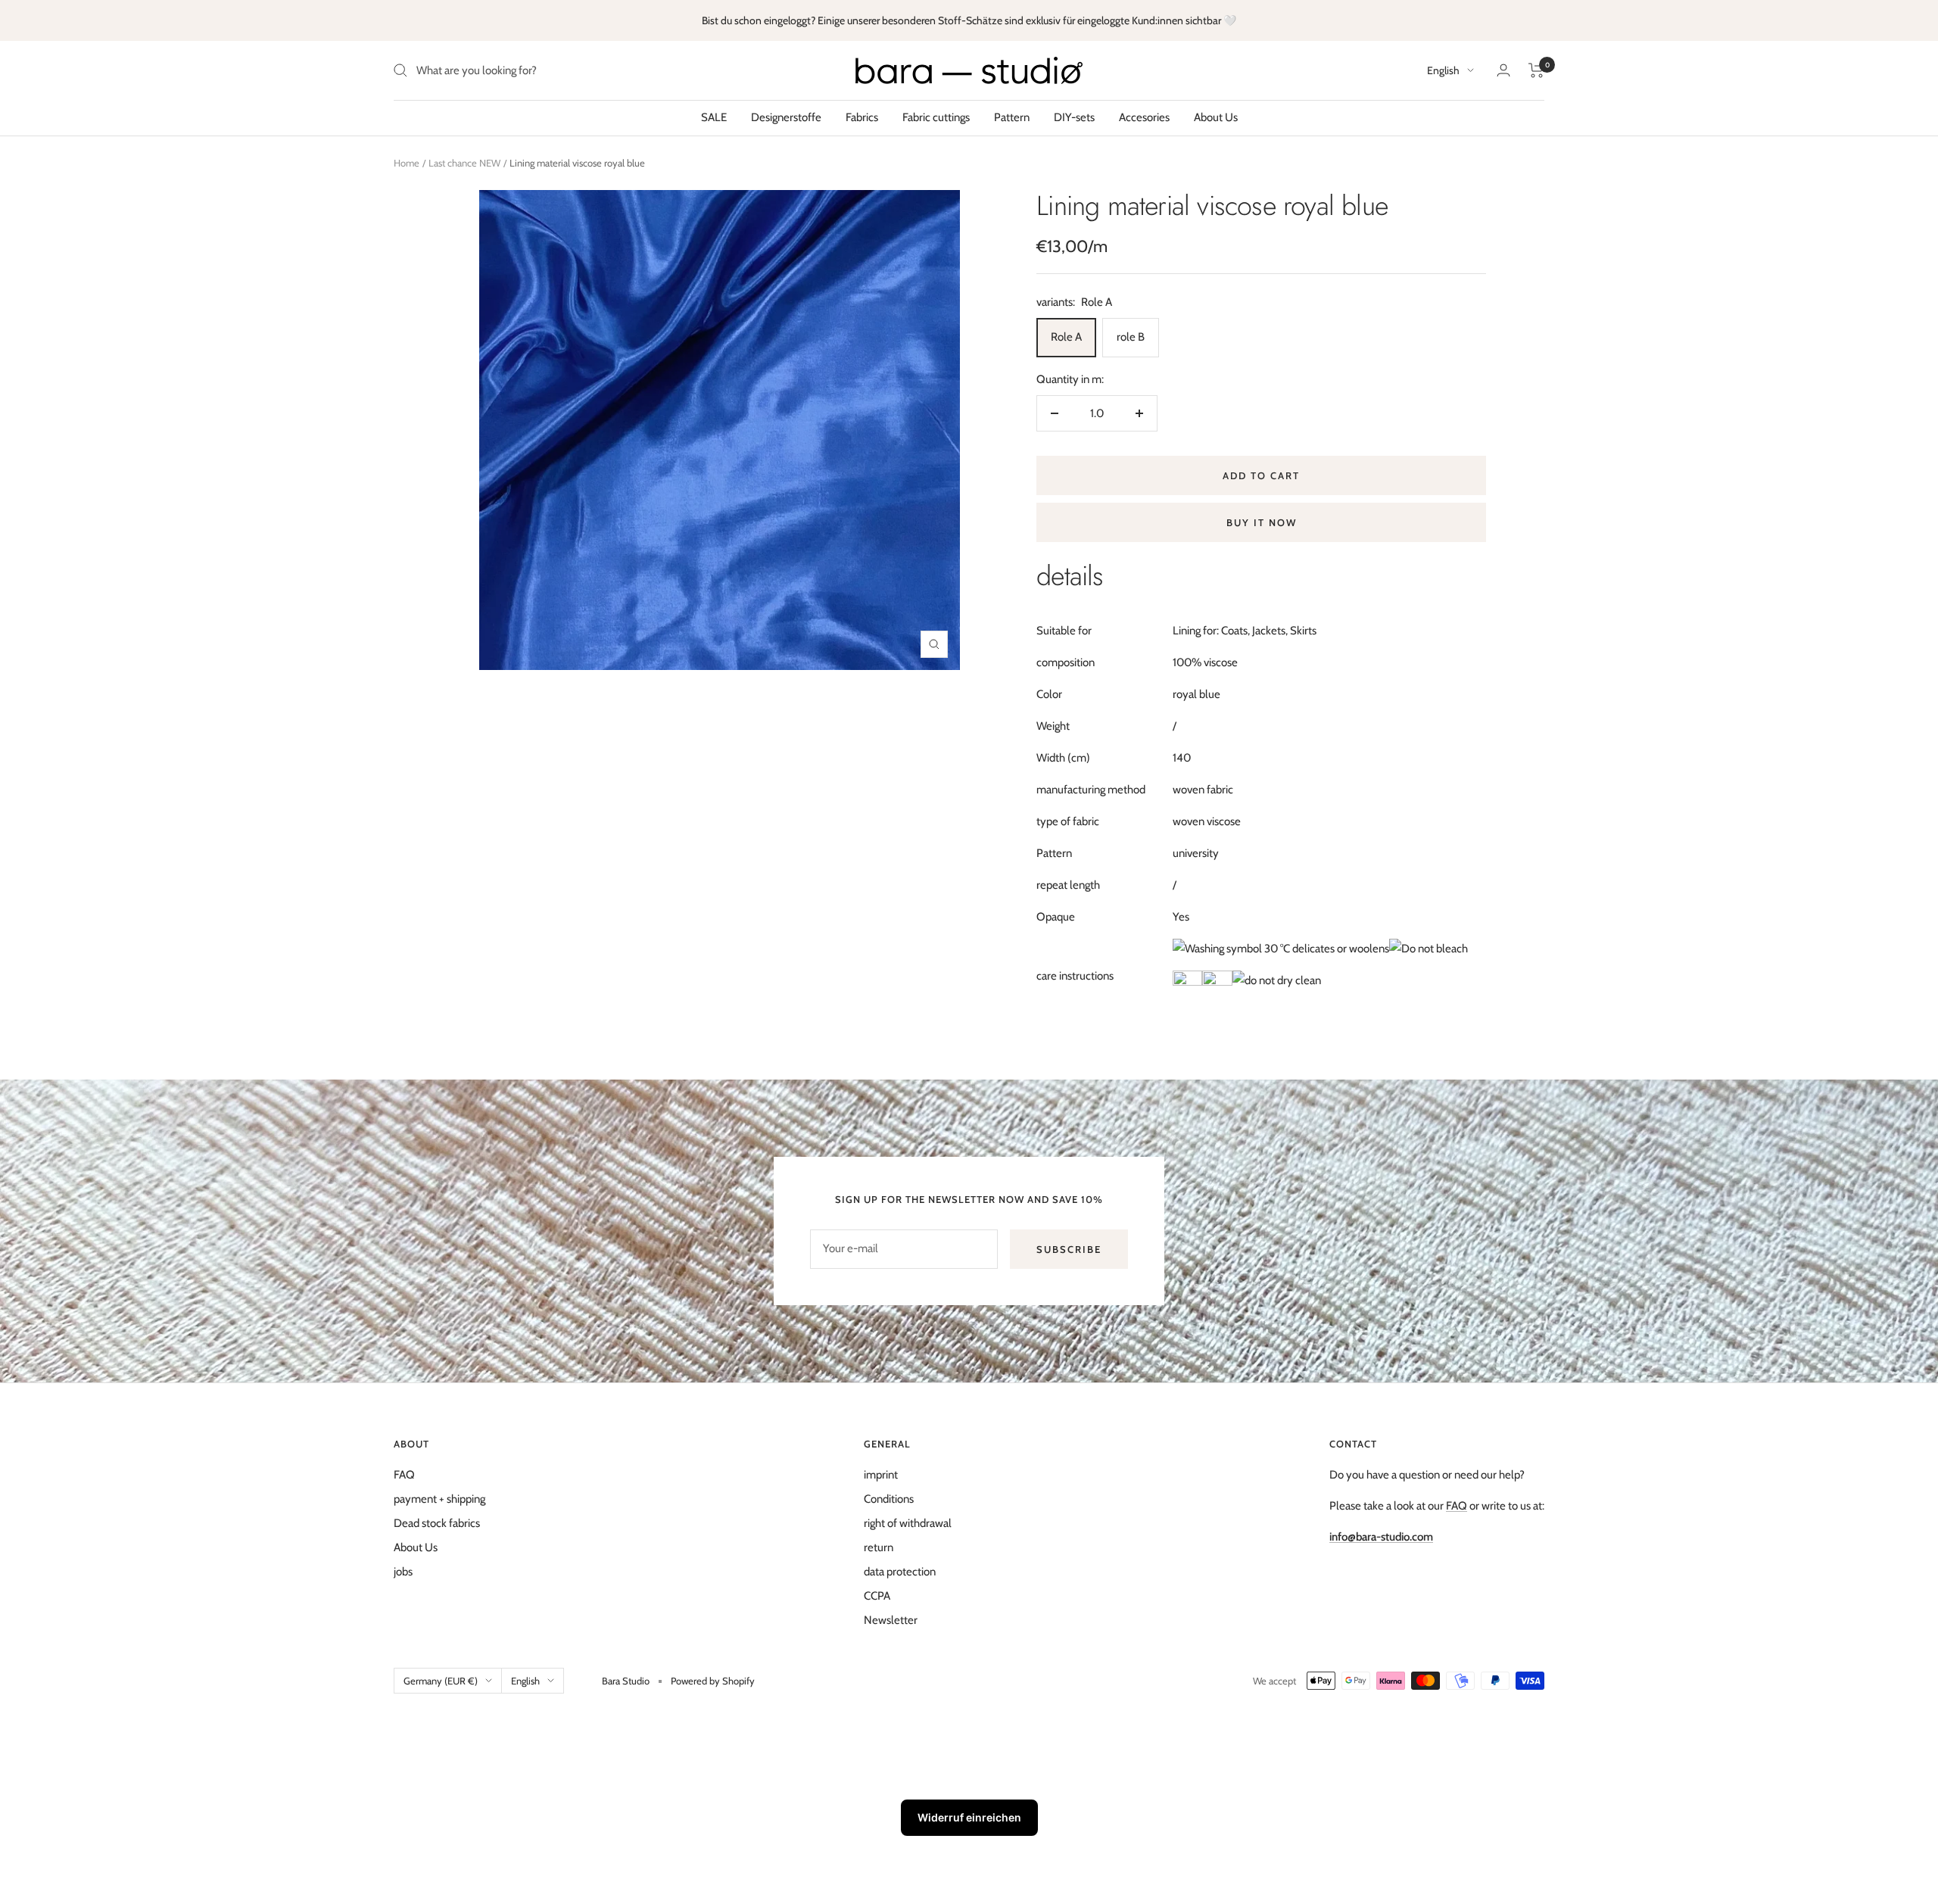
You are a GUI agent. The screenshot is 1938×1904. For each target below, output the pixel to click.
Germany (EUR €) (441, 1681)
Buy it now (1262, 522)
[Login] (1503, 70)
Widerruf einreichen (969, 1817)
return (879, 1547)
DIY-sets (1074, 117)
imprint (881, 1475)
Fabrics (862, 117)
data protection (900, 1572)
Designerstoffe (786, 117)
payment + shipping (439, 1499)
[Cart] (1536, 70)
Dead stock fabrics (437, 1523)
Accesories (1144, 117)
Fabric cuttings (936, 117)
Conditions (889, 1499)
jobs (403, 1572)
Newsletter (891, 1620)
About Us (1216, 117)
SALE (714, 117)
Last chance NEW (464, 163)
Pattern (1012, 117)
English (1443, 70)
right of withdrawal (908, 1523)
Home (407, 163)
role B (1131, 337)
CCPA (877, 1596)
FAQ (404, 1475)
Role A (1066, 337)
